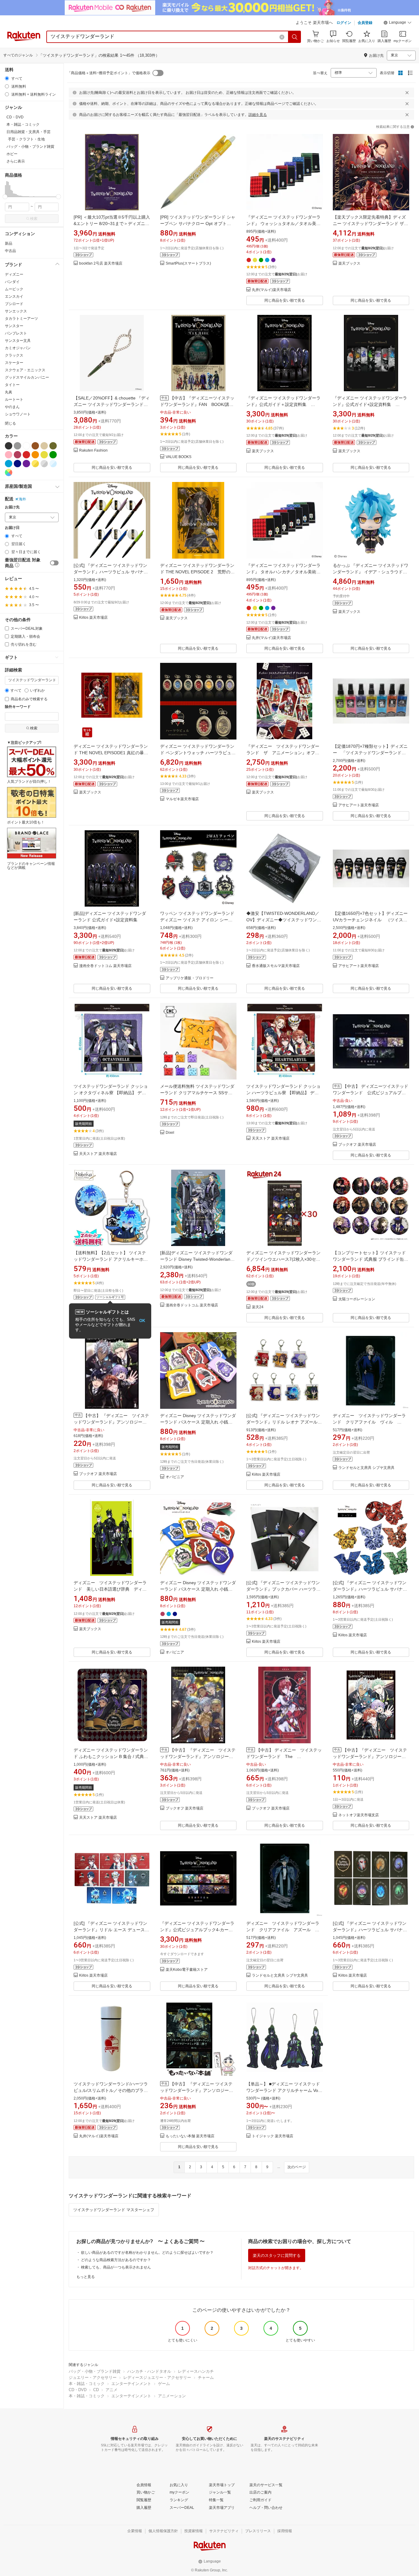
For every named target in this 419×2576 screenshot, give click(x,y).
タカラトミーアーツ (21, 319)
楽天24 (258, 1307)
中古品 (10, 251)
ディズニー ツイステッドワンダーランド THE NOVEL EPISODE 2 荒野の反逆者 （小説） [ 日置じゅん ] (197, 572)
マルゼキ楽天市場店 (182, 799)
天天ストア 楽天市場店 (98, 1154)
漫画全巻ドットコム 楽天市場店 (105, 966)
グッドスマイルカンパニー (27, 377)
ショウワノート (18, 414)
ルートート (14, 399)
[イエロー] (44, 455)
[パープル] (26, 464)
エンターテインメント (131, 2384)
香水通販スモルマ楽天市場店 (276, 966)
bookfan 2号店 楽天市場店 (101, 264)
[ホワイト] (26, 446)
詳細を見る (258, 115)
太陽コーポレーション (357, 1299)
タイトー (12, 385)
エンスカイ (14, 296)
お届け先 (12, 507)
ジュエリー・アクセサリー (93, 2377)
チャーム (206, 2377)
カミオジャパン (18, 348)
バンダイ (12, 282)
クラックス (14, 355)
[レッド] (26, 455)
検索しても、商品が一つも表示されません (116, 2267)
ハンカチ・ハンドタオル (149, 2371)
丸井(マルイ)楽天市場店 (271, 290)
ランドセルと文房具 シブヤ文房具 (366, 1468)
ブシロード (14, 304)
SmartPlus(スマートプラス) (188, 264)
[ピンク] (9, 455)
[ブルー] (9, 464)
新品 (9, 243)
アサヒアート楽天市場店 (359, 805)
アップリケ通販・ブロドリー (190, 978)
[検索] (295, 37)
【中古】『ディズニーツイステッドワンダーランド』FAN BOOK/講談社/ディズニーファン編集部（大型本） (197, 404)
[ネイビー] (17, 464)
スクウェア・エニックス (25, 370)
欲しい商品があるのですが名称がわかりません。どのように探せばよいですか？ (147, 2253)
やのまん (12, 407)
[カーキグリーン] (53, 446)
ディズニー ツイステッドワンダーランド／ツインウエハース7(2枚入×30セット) (283, 1259)
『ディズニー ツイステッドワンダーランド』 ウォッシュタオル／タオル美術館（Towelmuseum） (283, 224)
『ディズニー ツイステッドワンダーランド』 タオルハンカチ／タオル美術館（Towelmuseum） (283, 572)
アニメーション (172, 2396)
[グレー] (17, 446)
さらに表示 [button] (16, 161)
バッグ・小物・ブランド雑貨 (95, 2371)
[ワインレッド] (17, 455)
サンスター (14, 326)
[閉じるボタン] (407, 93)
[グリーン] (53, 455)
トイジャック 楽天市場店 (273, 2136)
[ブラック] (9, 446)
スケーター (14, 363)
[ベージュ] (44, 446)
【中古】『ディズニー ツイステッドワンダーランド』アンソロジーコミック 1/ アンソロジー (370, 1756)
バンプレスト (16, 333)
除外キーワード (18, 707)
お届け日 (12, 528)
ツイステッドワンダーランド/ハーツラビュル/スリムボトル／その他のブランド (111, 2090)
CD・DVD (78, 2390)
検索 (34, 219)
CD (96, 2390)
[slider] (5, 197)
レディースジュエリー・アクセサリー (157, 2377)
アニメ (111, 2390)
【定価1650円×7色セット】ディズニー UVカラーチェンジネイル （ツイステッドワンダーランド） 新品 (373, 920)
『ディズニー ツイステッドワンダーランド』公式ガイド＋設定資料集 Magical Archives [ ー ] (283, 404)
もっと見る (86, 2277)
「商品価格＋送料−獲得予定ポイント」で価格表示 (109, 73)
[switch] (54, 563)
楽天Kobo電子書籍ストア (187, 1970)
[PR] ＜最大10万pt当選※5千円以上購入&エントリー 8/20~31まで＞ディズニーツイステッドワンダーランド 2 (112, 224)
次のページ (297, 2167)
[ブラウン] (35, 446)
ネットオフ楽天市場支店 (359, 1815)
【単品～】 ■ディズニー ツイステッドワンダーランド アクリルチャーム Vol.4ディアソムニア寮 (284, 2090)
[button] (398, 23)
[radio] (7, 78)
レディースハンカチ (196, 2371)
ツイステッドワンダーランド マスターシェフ (114, 2210)
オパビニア (175, 1477)
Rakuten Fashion (93, 451)
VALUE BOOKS (179, 457)
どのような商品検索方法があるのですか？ (116, 2260)
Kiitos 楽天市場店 (93, 618)
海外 (22, 499)
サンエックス (16, 311)
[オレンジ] (35, 455)
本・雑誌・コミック (87, 2384)
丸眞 (9, 392)
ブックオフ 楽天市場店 (357, 1145)
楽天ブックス (349, 264)
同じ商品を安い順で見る (285, 300)
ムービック (14, 289)
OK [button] (142, 1321)
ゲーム (164, 2384)
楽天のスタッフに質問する (277, 2255)
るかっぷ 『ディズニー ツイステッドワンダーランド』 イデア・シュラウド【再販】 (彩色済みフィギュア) (371, 572)
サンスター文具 (18, 341)
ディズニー (14, 274)
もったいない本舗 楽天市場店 (190, 2136)
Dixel (170, 1133)
